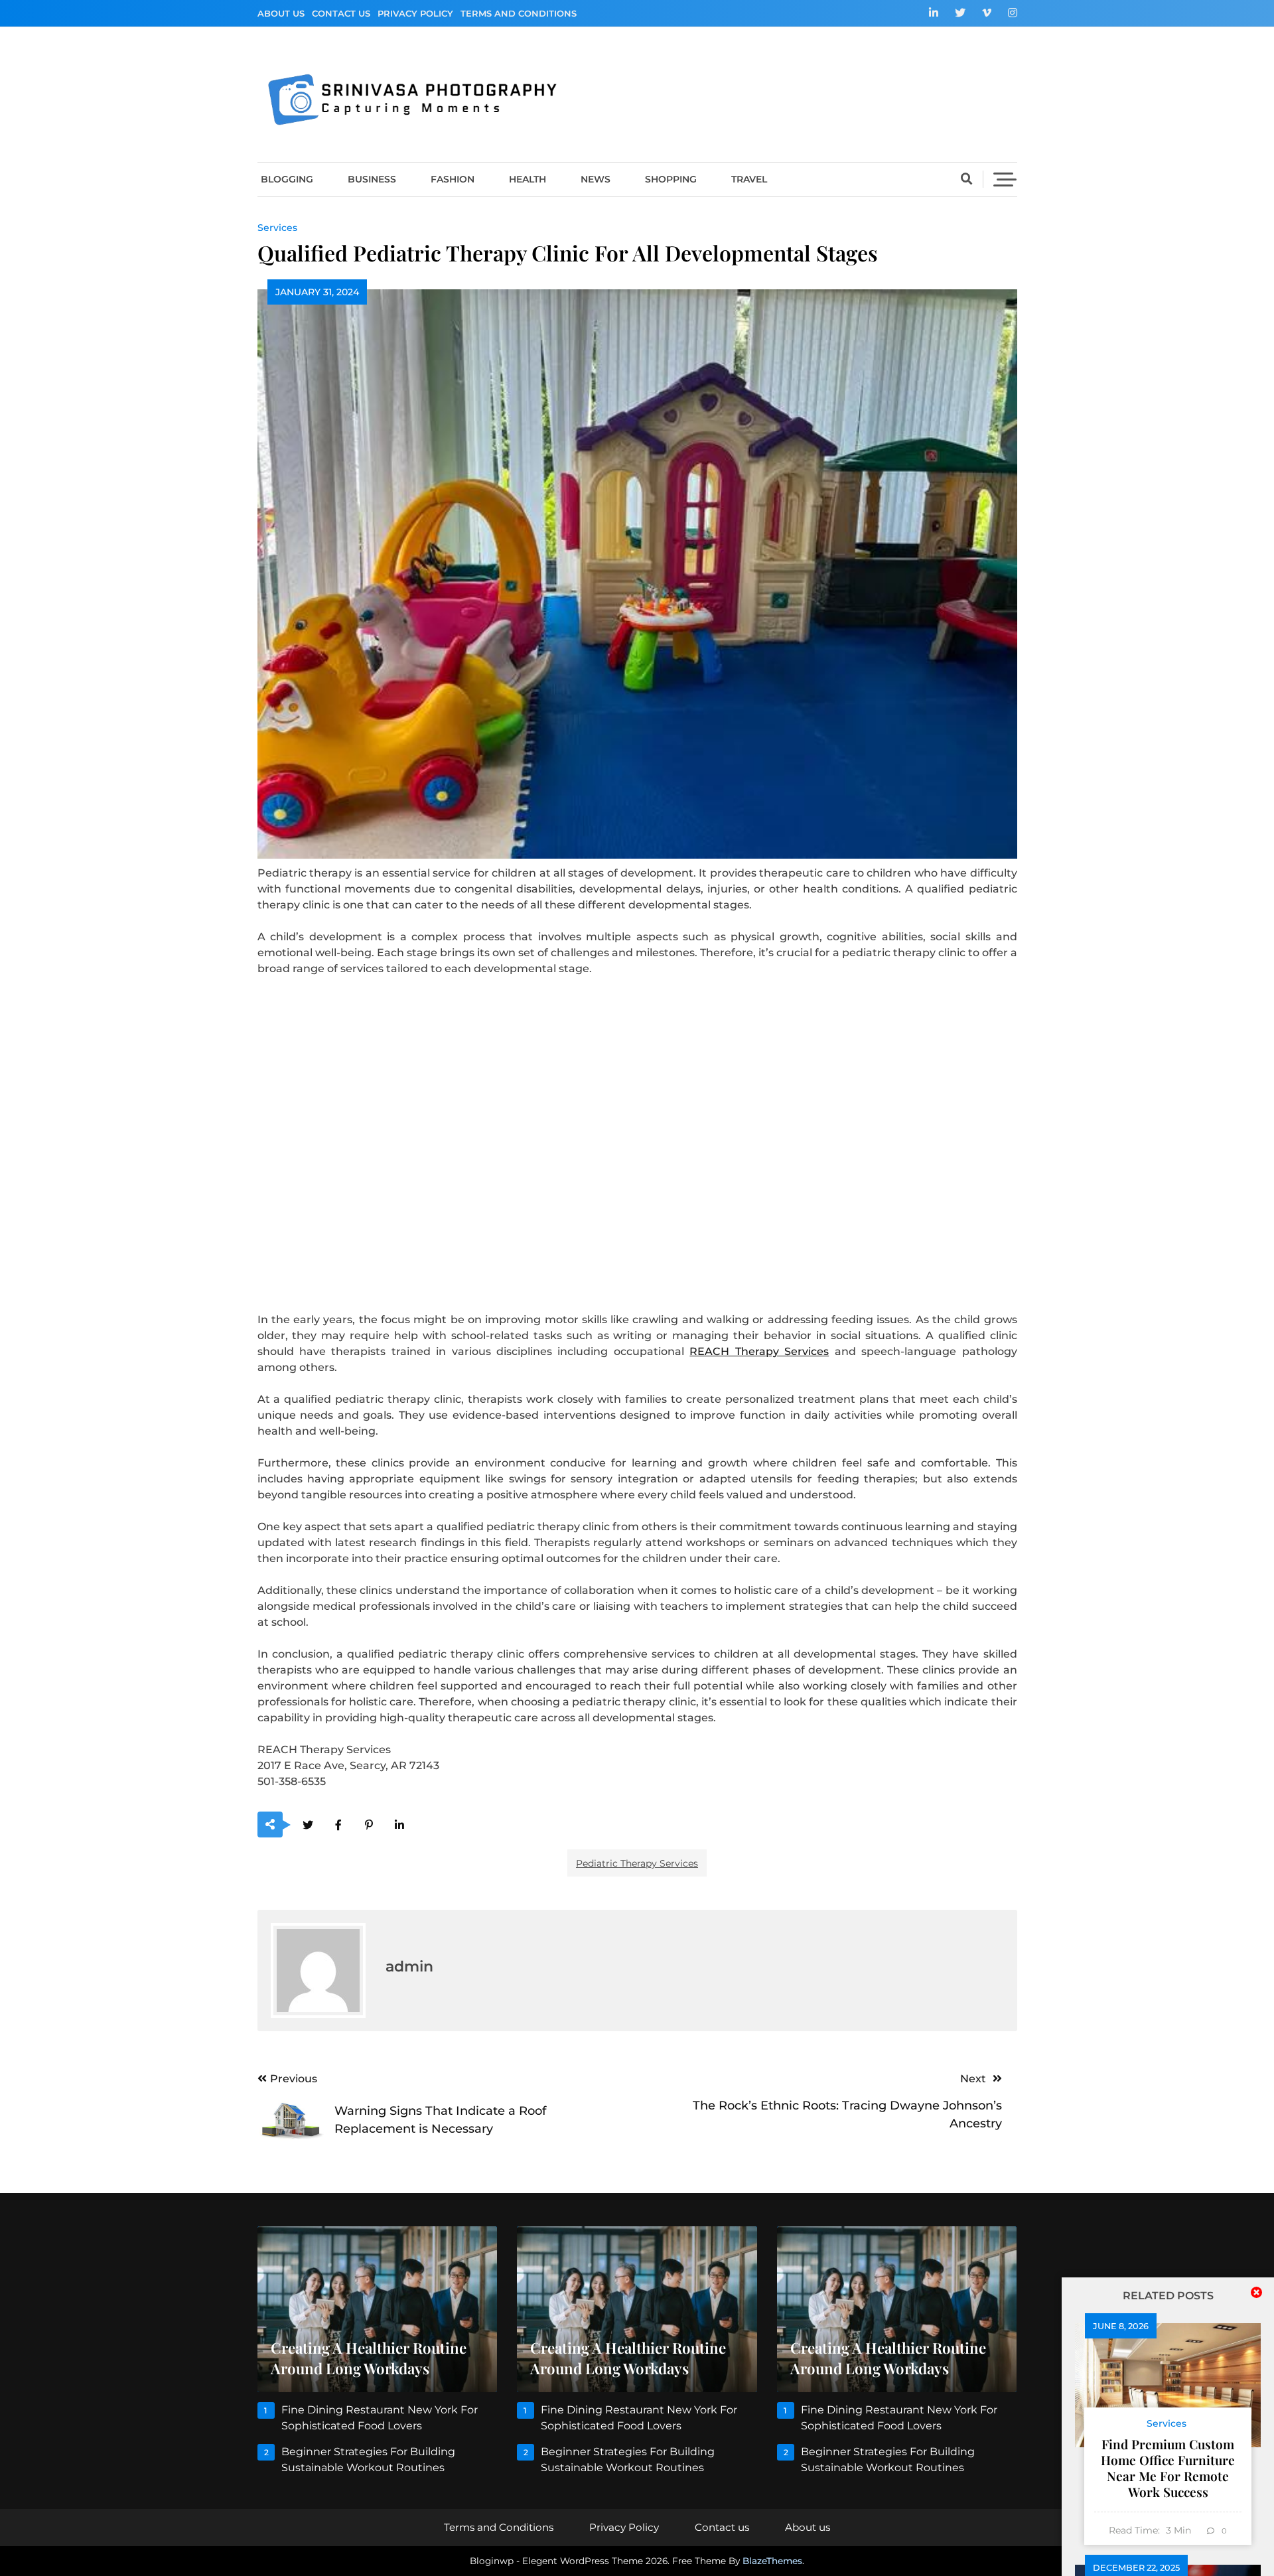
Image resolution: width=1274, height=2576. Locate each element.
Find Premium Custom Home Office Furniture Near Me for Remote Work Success (1168, 2468)
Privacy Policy (415, 13)
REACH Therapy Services (759, 1351)
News (596, 179)
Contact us (341, 13)
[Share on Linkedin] (400, 1825)
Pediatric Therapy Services (637, 1863)
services (277, 228)
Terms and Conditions (519, 13)
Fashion (453, 179)
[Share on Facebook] (339, 1825)
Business (372, 179)
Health (528, 179)
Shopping (671, 179)
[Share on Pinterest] (369, 1825)
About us (281, 13)
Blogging (287, 179)
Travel (749, 179)
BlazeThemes (772, 2561)
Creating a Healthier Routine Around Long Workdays (369, 2358)
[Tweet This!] (308, 1825)
